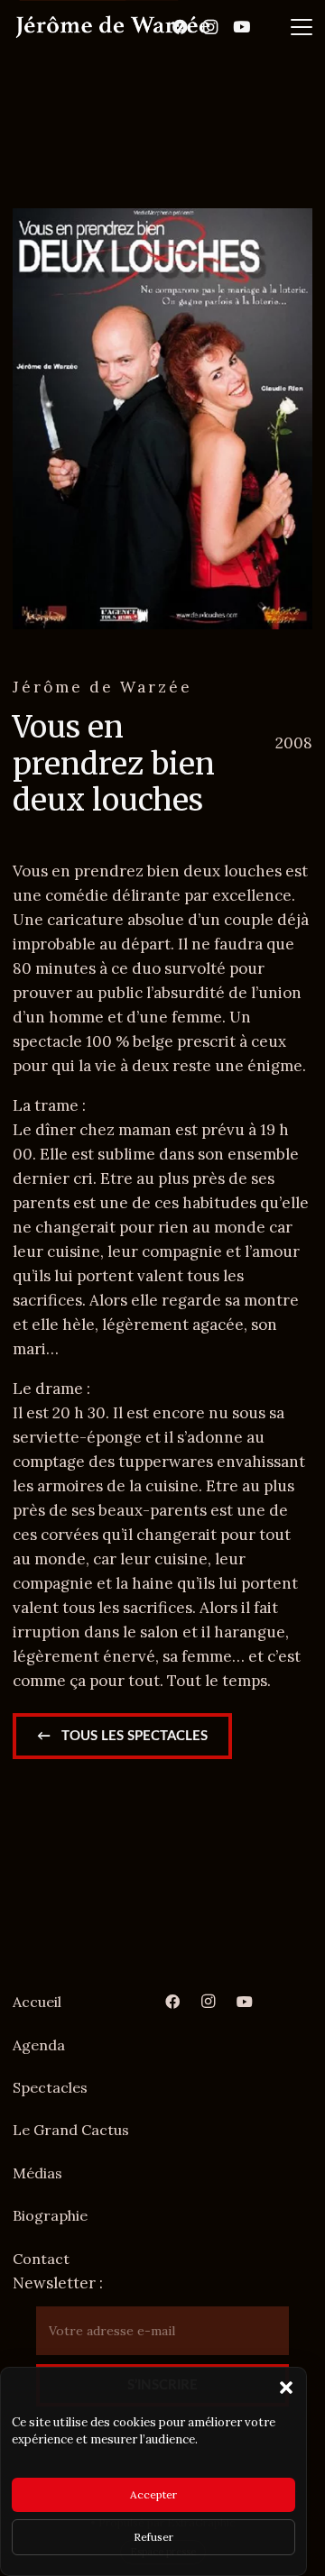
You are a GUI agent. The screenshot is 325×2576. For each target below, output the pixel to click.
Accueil (37, 2002)
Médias (37, 2173)
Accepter (153, 2494)
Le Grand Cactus (71, 2130)
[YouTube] (241, 27)
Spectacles (50, 2087)
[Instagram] (210, 27)
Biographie (50, 2215)
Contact (41, 2259)
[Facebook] (180, 27)
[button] (286, 2388)
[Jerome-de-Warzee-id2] (112, 27)
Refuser (153, 2537)
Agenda (39, 2045)
